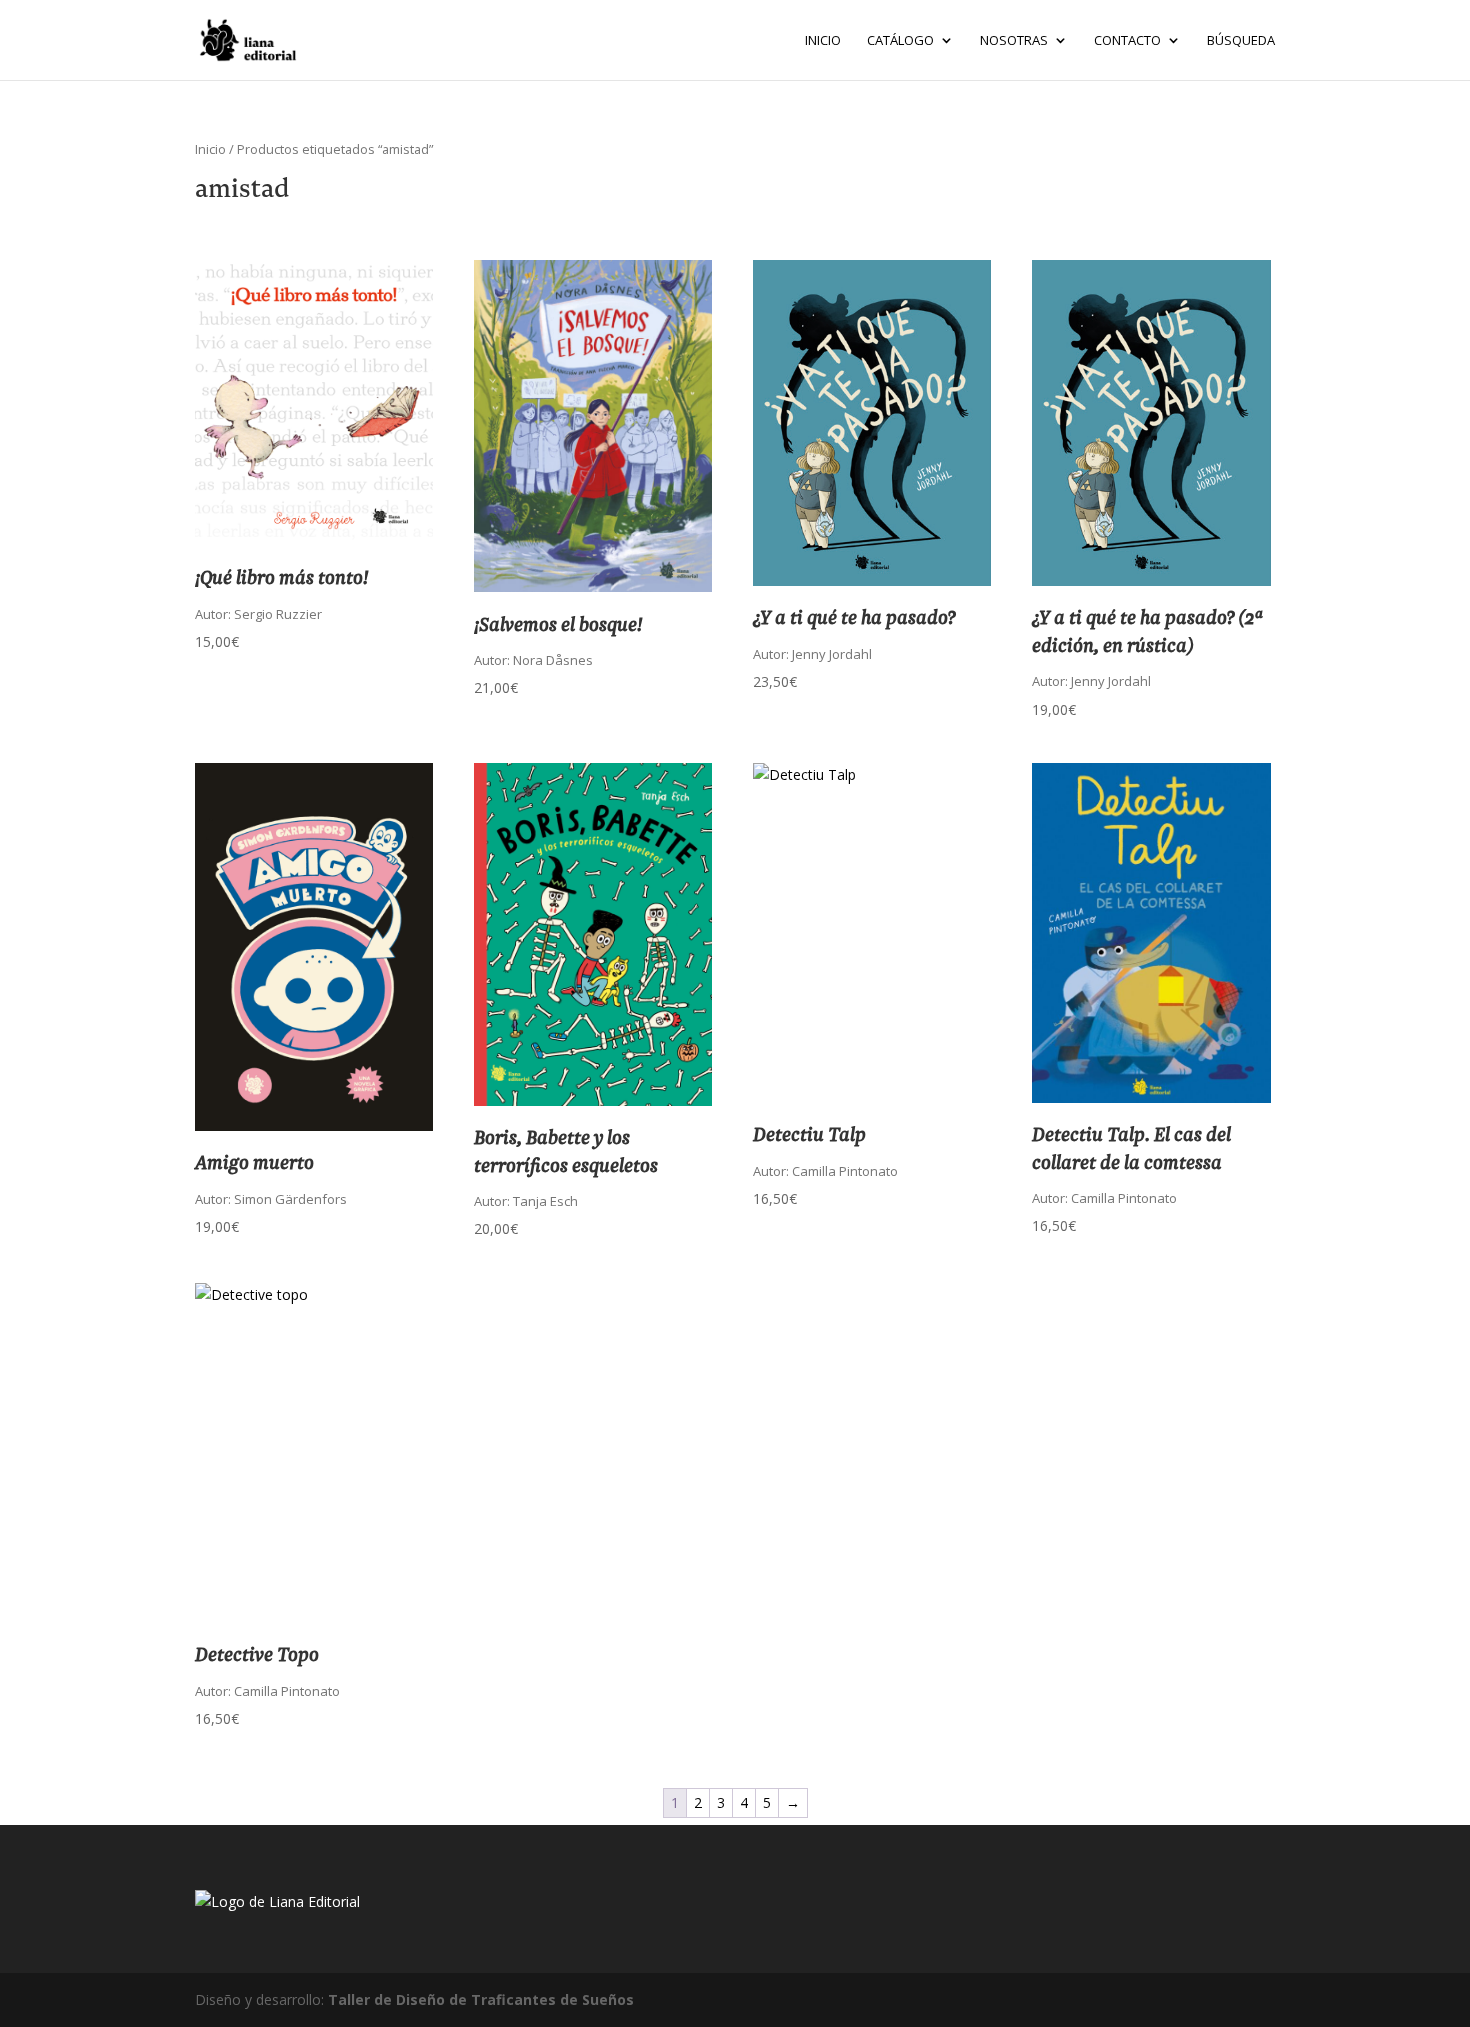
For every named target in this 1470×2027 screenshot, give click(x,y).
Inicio (823, 41)
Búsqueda (1241, 41)
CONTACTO (1127, 41)
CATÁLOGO (900, 41)
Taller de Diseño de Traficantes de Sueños (481, 1999)
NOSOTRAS (1014, 41)
